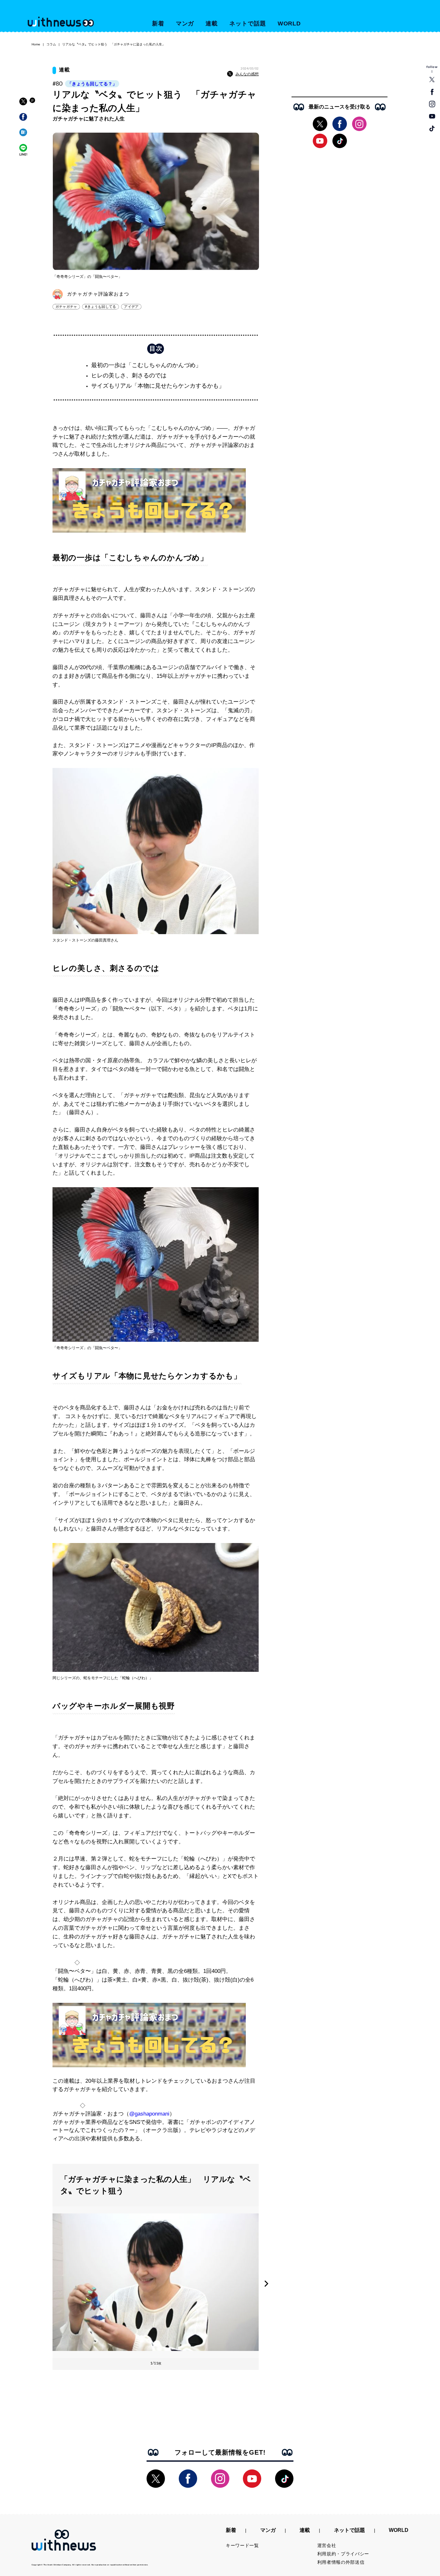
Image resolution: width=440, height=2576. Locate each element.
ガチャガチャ (66, 307)
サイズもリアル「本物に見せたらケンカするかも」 (158, 386)
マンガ (185, 24)
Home (36, 44)
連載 (212, 24)
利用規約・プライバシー (343, 2554)
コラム (51, 44)
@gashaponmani (149, 2114)
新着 (158, 24)
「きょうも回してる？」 (92, 84)
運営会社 (327, 2545)
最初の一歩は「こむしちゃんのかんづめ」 (146, 365)
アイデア (131, 307)
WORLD (289, 24)
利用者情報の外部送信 (341, 2562)
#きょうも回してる (100, 307)
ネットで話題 (248, 24)
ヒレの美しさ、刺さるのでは (129, 375)
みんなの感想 (247, 74)
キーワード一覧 (242, 2545)
